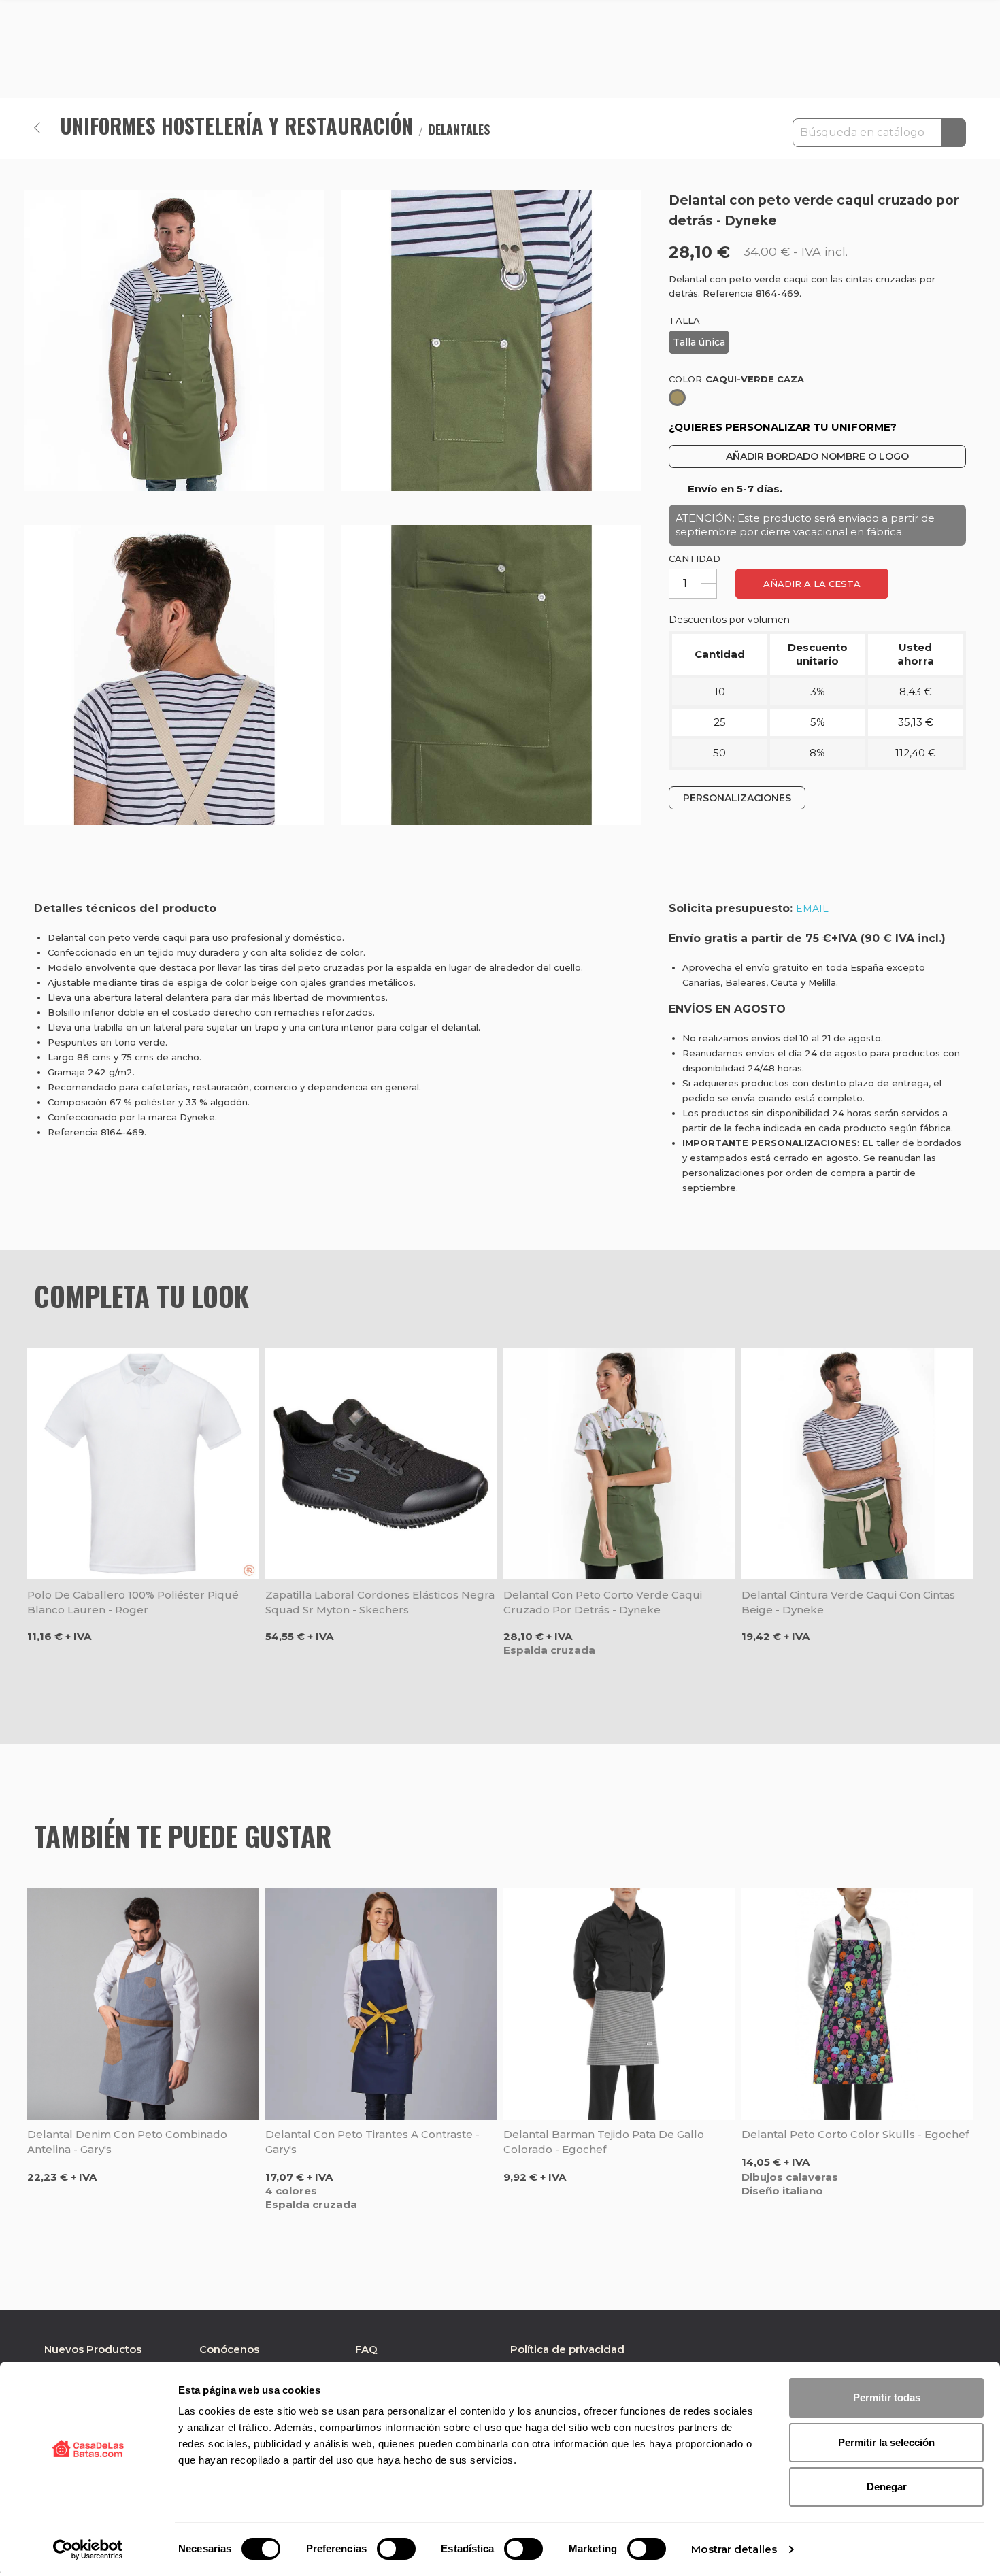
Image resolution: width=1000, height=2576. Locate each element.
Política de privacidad (567, 2349)
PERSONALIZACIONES (737, 798)
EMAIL (812, 909)
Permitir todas (887, 2397)
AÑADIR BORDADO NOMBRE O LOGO (817, 456)
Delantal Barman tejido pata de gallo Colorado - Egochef (604, 2142)
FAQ (366, 2349)
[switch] (396, 2549)
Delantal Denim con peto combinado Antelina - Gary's (127, 2142)
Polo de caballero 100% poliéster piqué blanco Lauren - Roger (133, 1602)
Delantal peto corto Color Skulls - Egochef (855, 2134)
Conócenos (229, 2349)
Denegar (887, 2487)
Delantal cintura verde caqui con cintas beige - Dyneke (848, 1602)
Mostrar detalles (734, 2549)
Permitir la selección (886, 2442)
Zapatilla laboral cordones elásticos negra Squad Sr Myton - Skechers (380, 1602)
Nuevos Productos (93, 2349)
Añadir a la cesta (812, 584)
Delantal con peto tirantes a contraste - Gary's (372, 2142)
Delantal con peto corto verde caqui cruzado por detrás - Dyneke (603, 1602)
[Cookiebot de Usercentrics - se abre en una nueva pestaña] (88, 2549)
